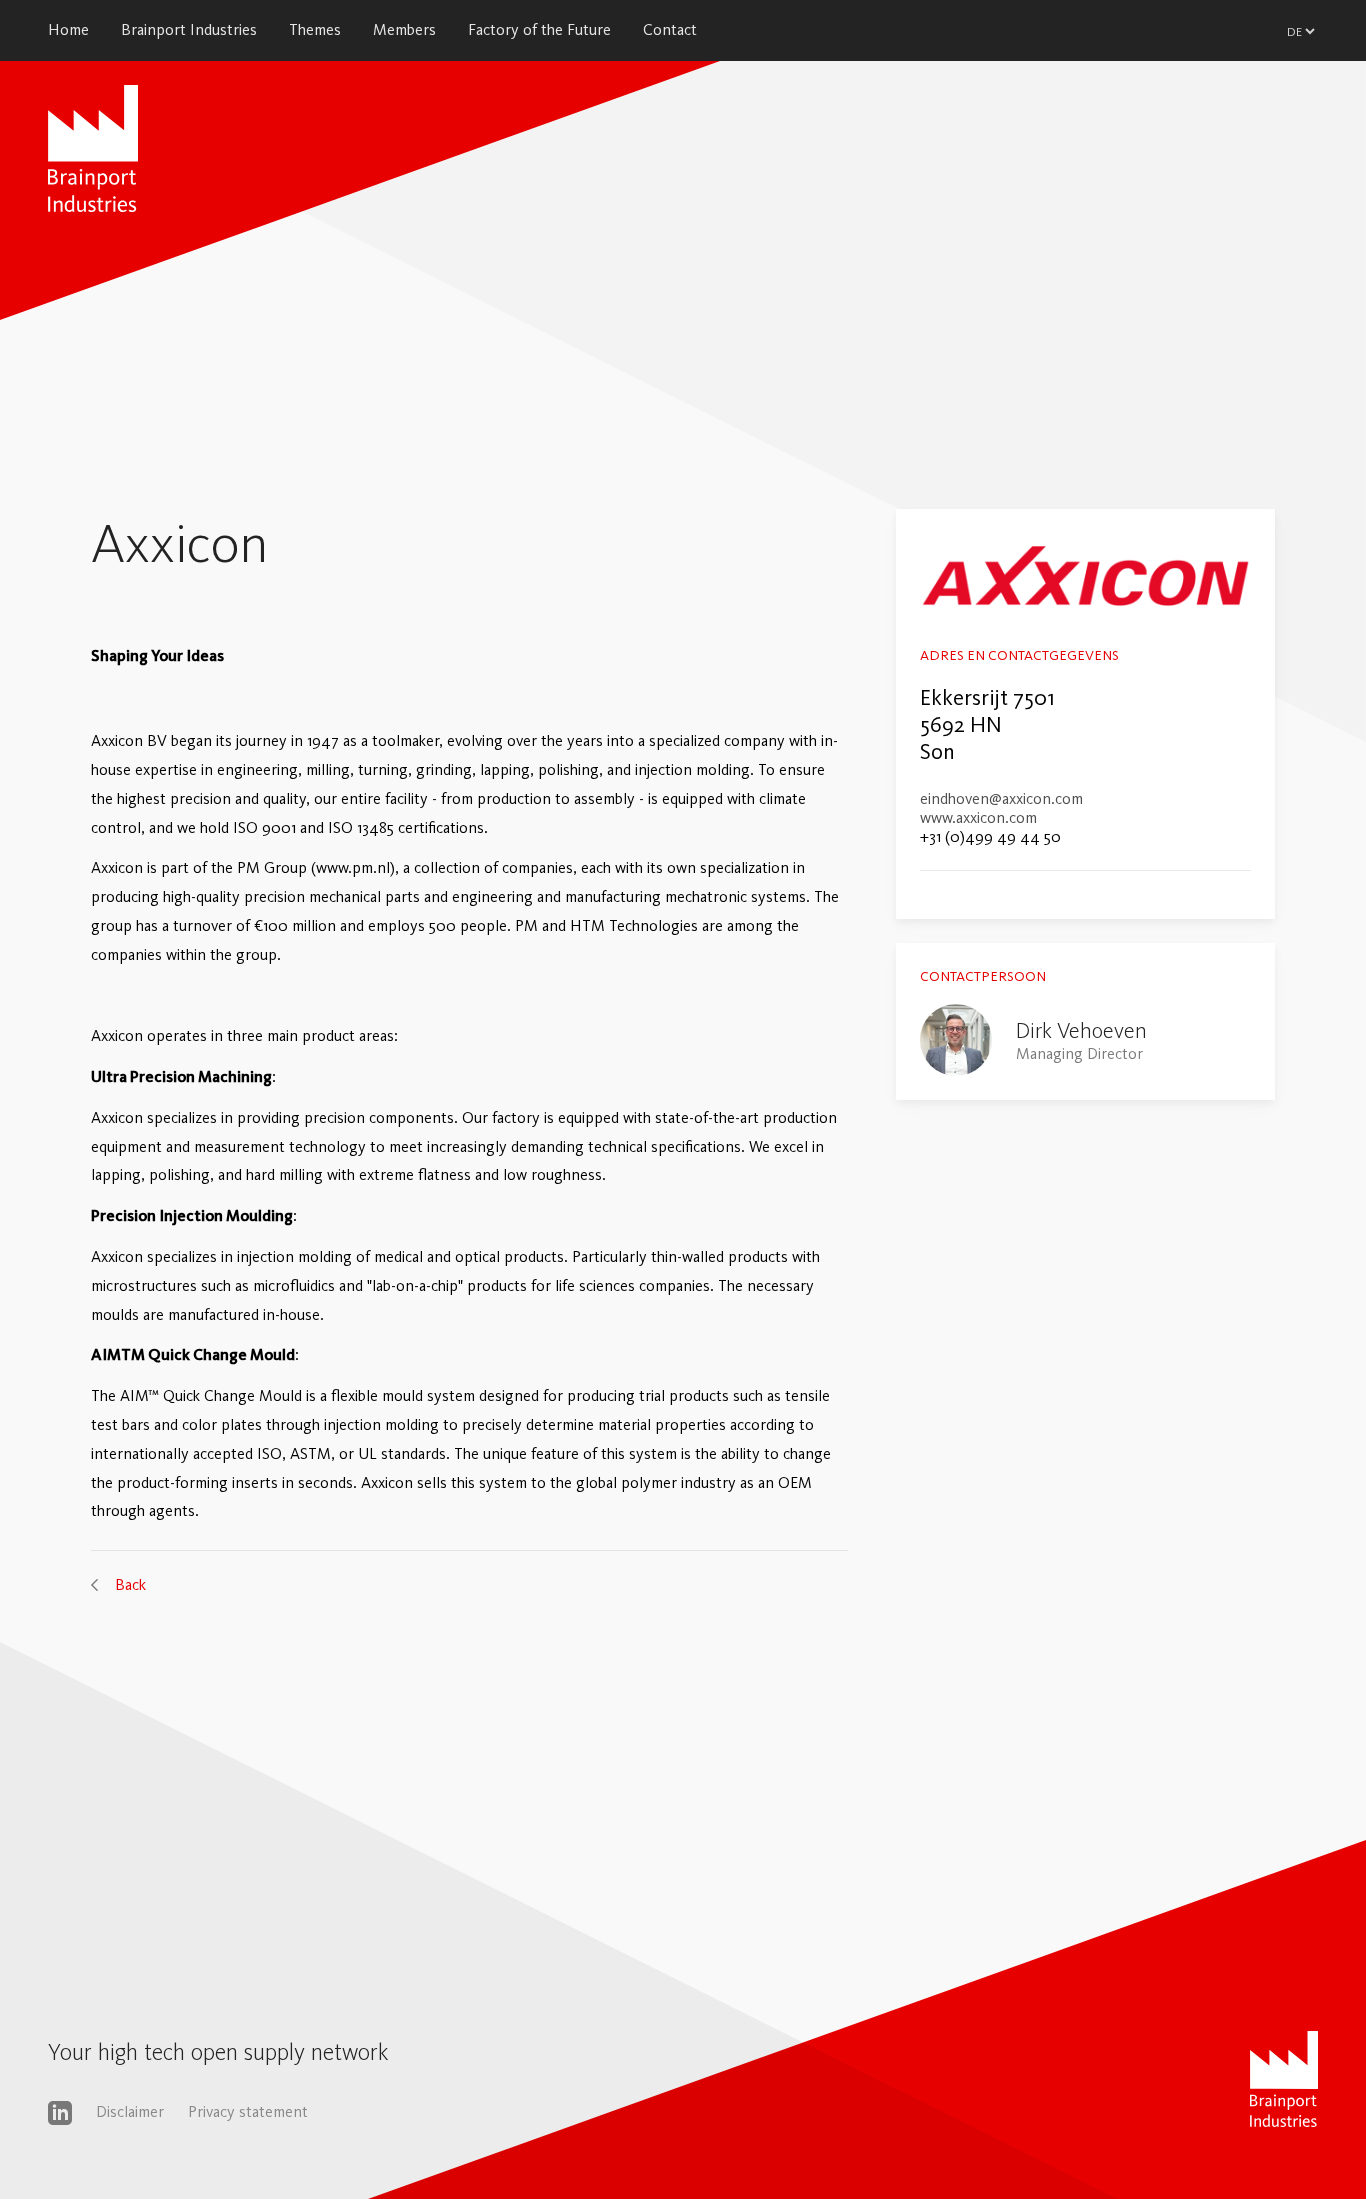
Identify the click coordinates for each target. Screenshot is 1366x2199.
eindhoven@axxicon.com (1001, 798)
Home (68, 29)
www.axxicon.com (978, 817)
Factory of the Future (539, 29)
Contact (670, 29)
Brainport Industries (189, 29)
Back (130, 1584)
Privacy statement (248, 2111)
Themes (315, 29)
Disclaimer (130, 2111)
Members (404, 29)
